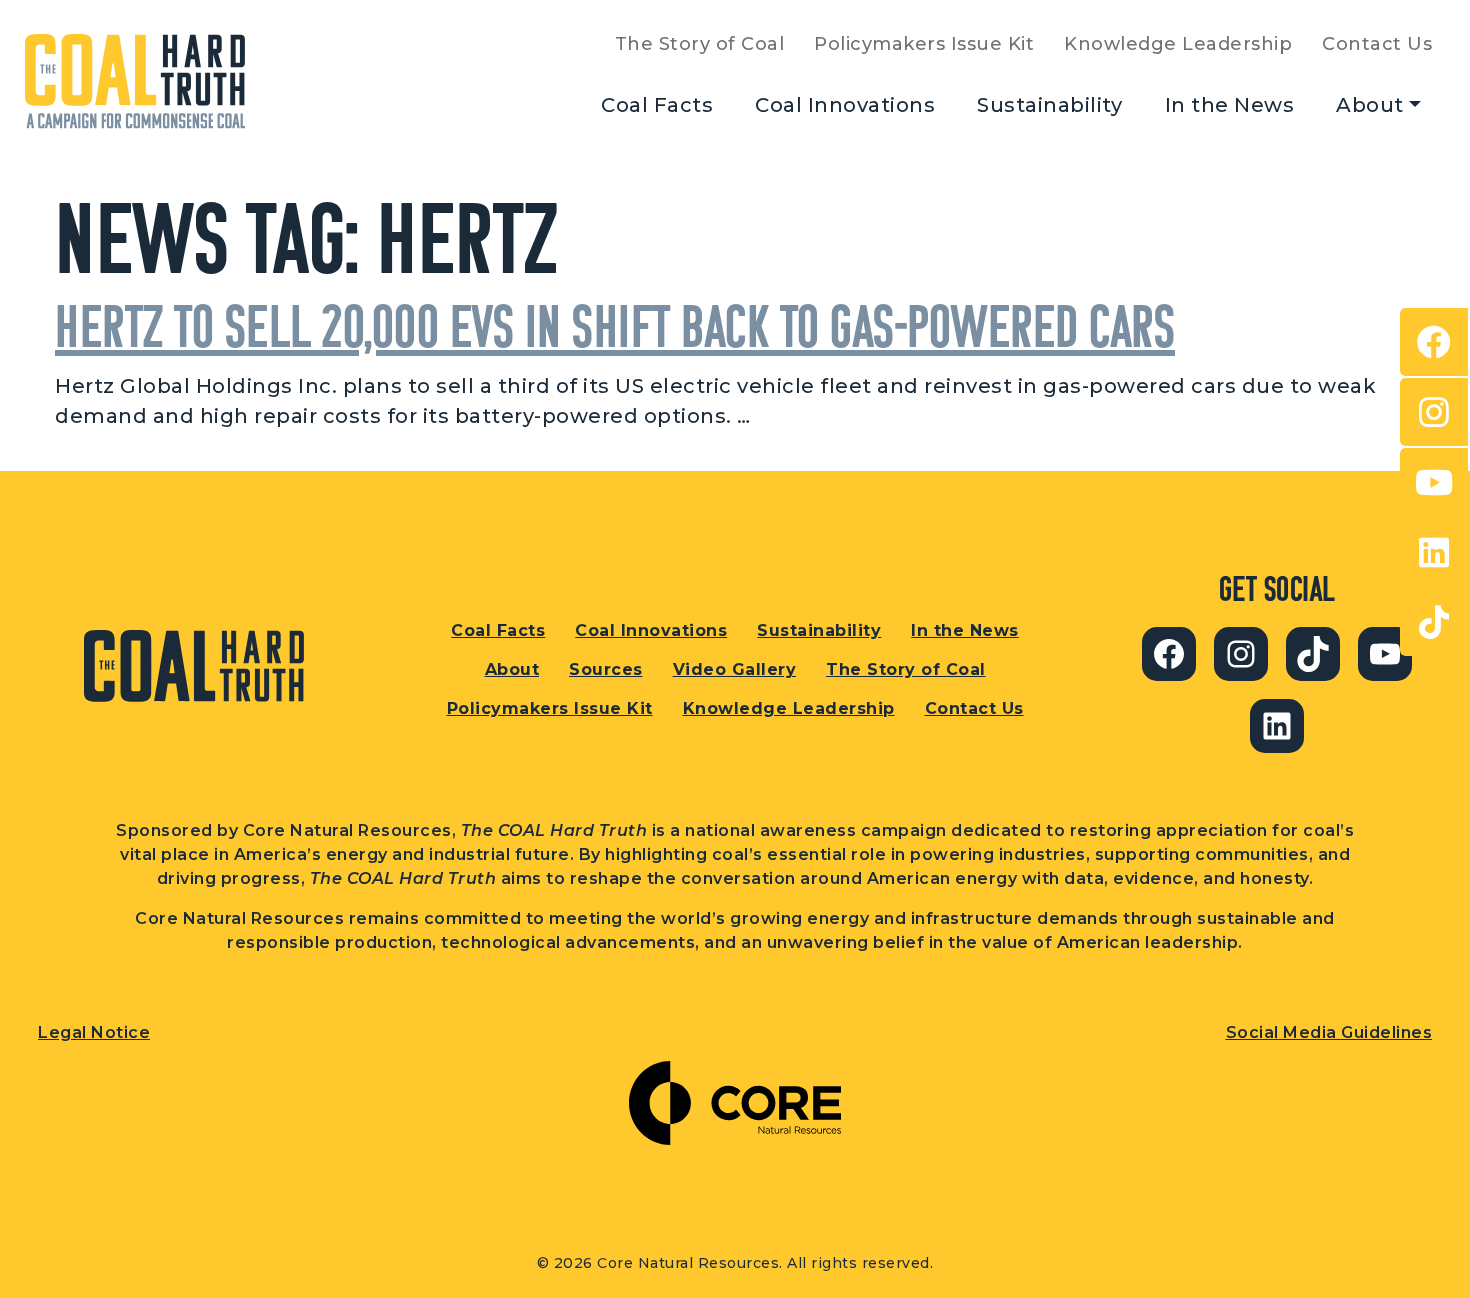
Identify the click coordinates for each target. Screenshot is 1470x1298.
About (1370, 105)
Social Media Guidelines (1329, 1032)
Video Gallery (735, 669)
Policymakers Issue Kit (924, 44)
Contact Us (1377, 44)
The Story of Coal (700, 44)
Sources (606, 669)
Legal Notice (94, 1032)
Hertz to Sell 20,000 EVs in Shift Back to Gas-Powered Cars (615, 325)
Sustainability (1049, 105)
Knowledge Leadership (1178, 44)
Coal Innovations (845, 105)
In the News (1230, 105)
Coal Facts (657, 105)
